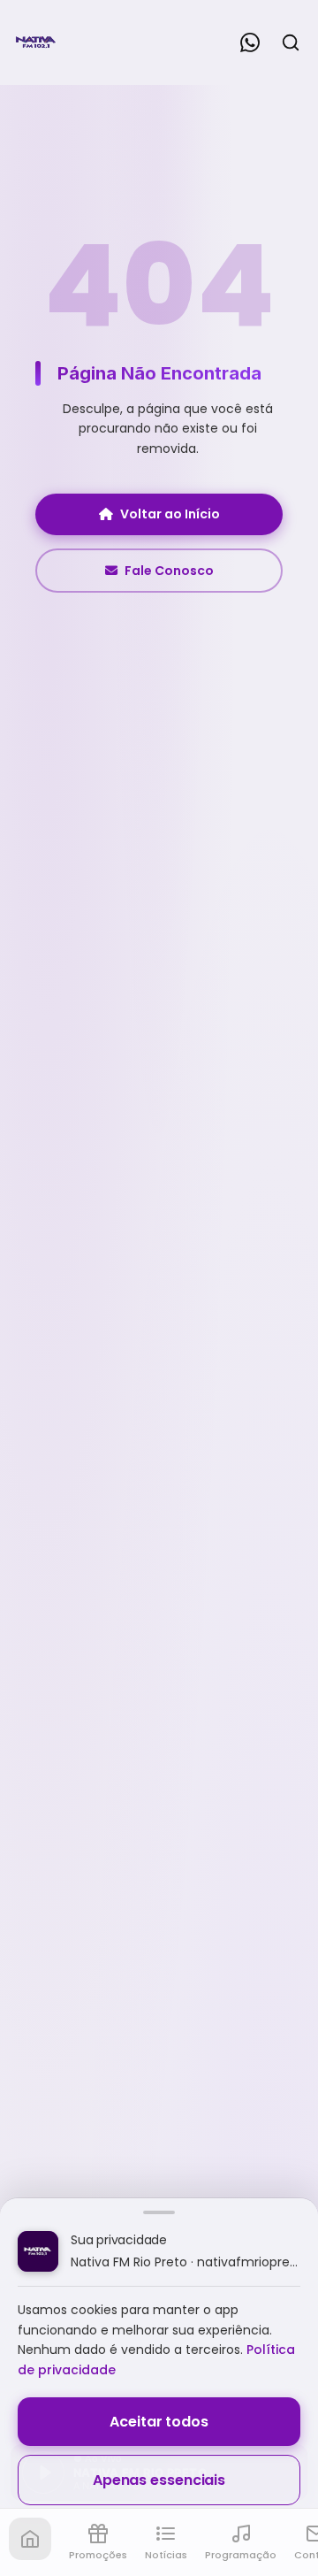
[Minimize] (44, 2481)
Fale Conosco (169, 571)
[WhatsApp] (250, 42)
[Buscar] (291, 42)
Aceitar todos (159, 2422)
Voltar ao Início (170, 514)
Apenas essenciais (159, 2480)
